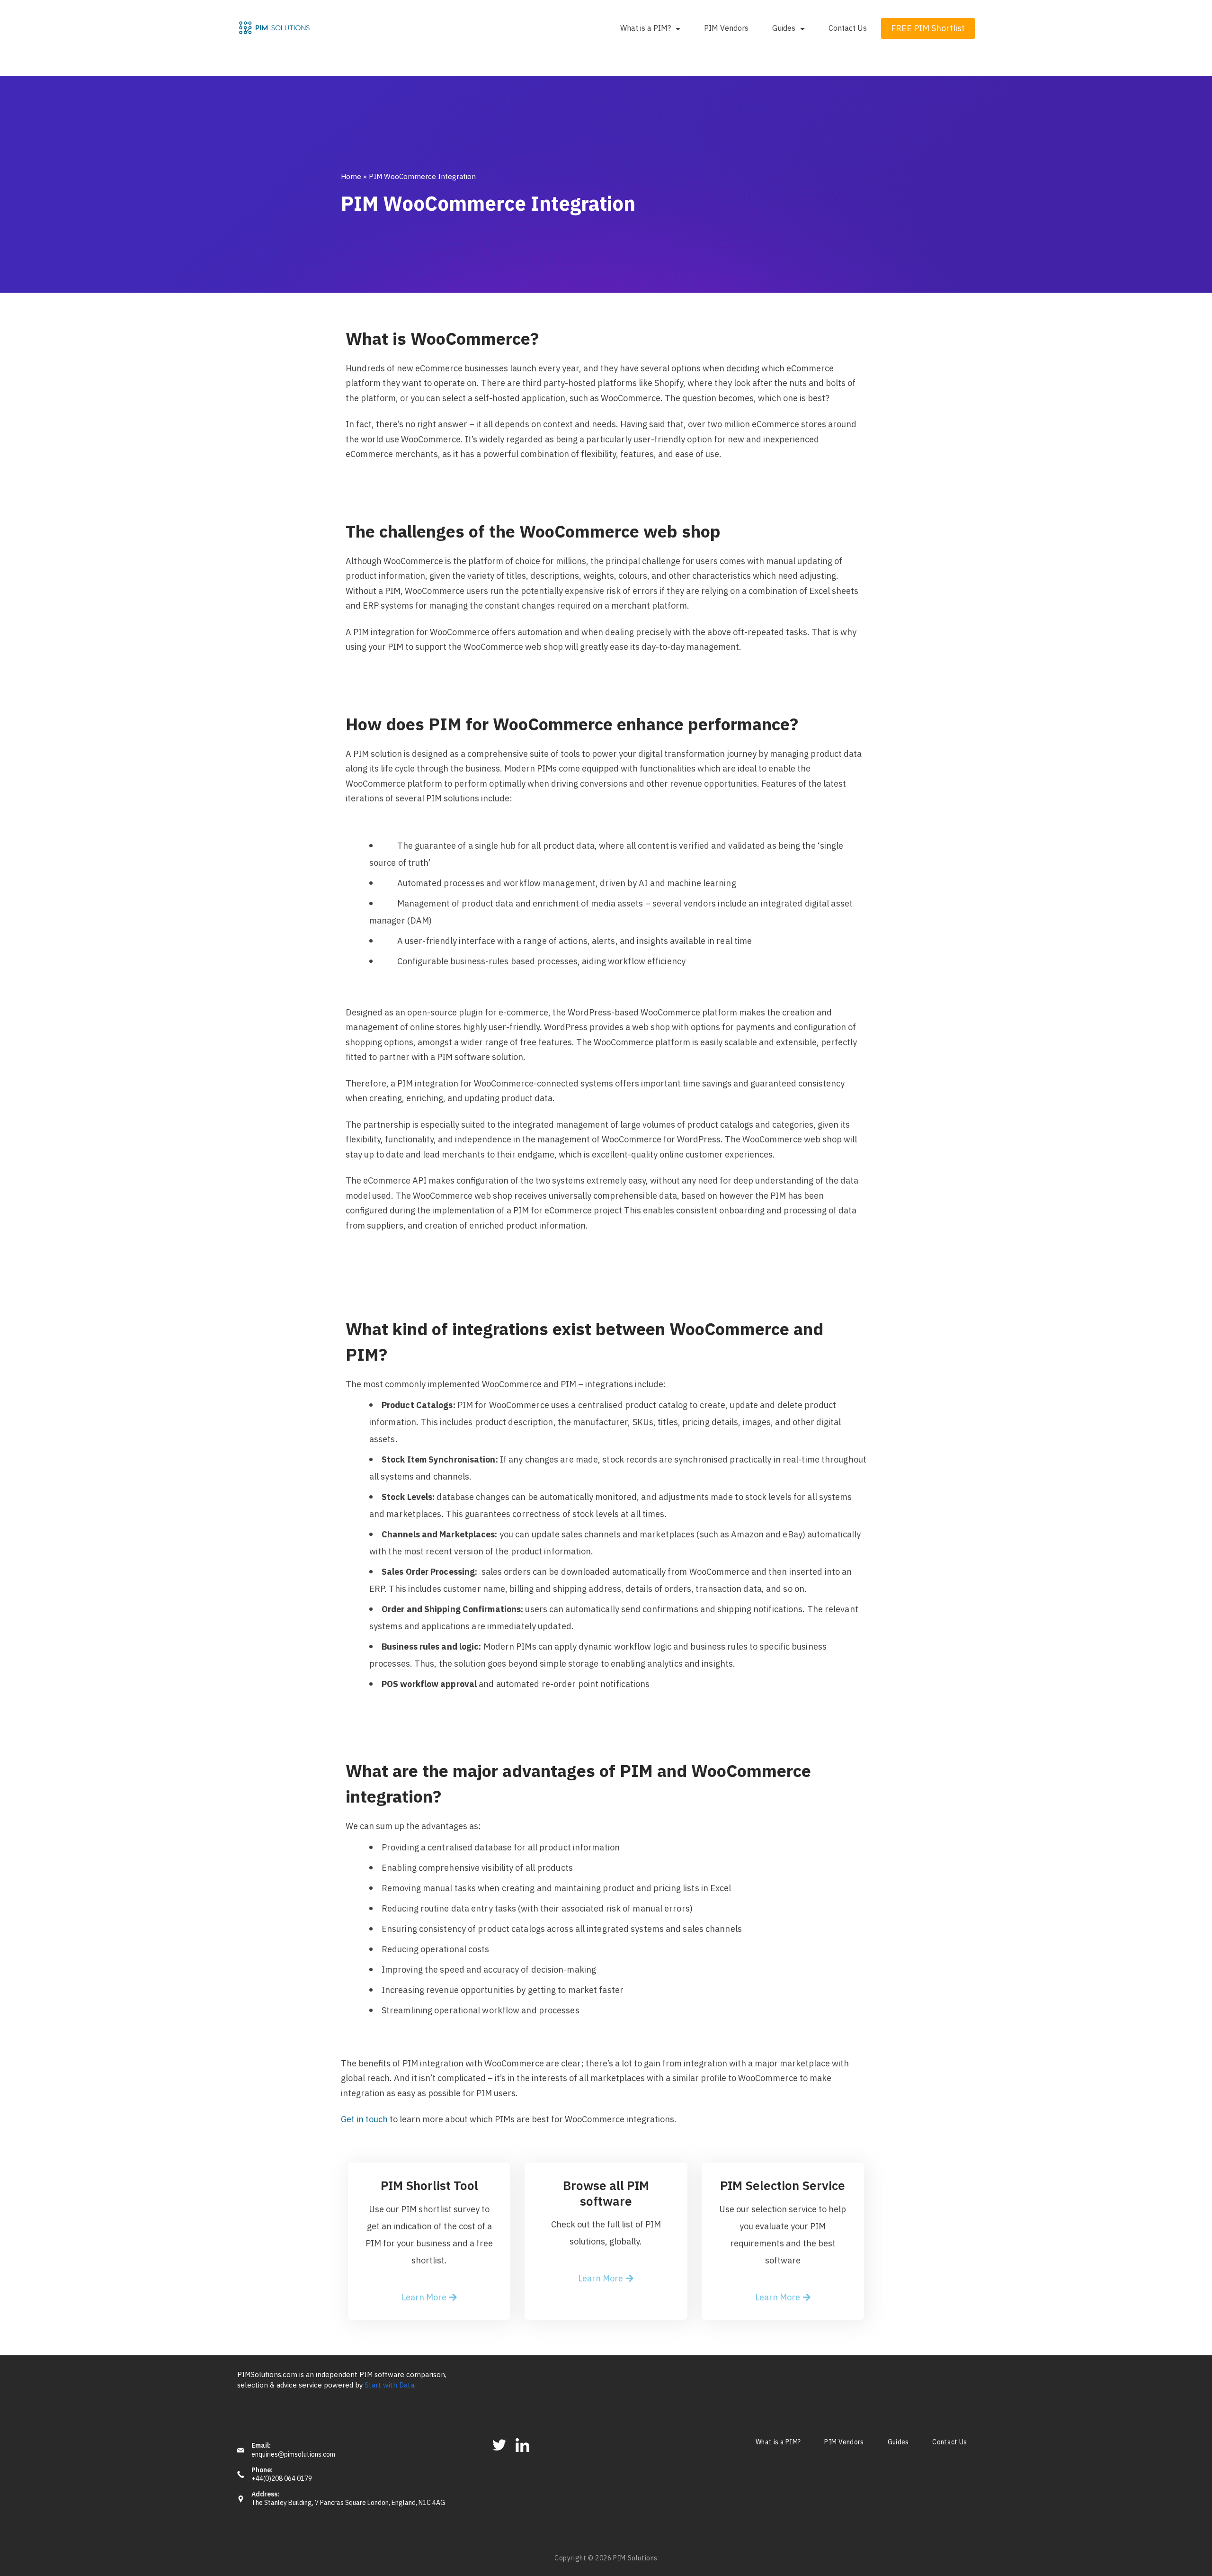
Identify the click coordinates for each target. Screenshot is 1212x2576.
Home (351, 176)
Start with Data (389, 2385)
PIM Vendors (726, 28)
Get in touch (364, 2119)
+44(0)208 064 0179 (282, 2479)
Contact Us (848, 28)
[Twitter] (499, 2445)
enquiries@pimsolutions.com (293, 2455)
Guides (784, 28)
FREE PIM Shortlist (928, 28)
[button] (429, 2298)
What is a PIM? (646, 28)
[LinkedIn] (522, 2445)
